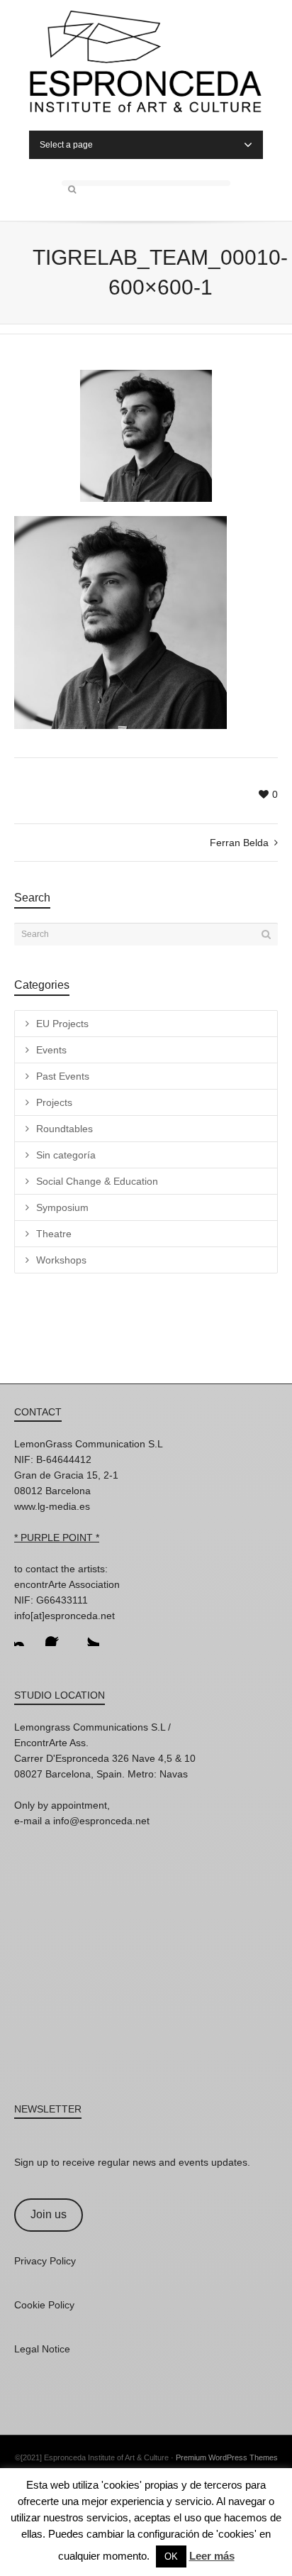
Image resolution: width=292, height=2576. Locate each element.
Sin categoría (66, 1155)
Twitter (88, 1635)
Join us (49, 2214)
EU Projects (62, 1024)
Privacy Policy (45, 2261)
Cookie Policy (44, 2305)
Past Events (63, 1076)
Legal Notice (42, 2349)
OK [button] (171, 2556)
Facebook (57, 1635)
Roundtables (64, 1129)
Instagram (26, 1635)
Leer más (212, 2556)
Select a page (66, 145)
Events (51, 1050)
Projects (54, 1102)
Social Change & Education (97, 1181)
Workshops (61, 1260)
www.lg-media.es (52, 1506)
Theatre (54, 1234)
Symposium (62, 1207)
